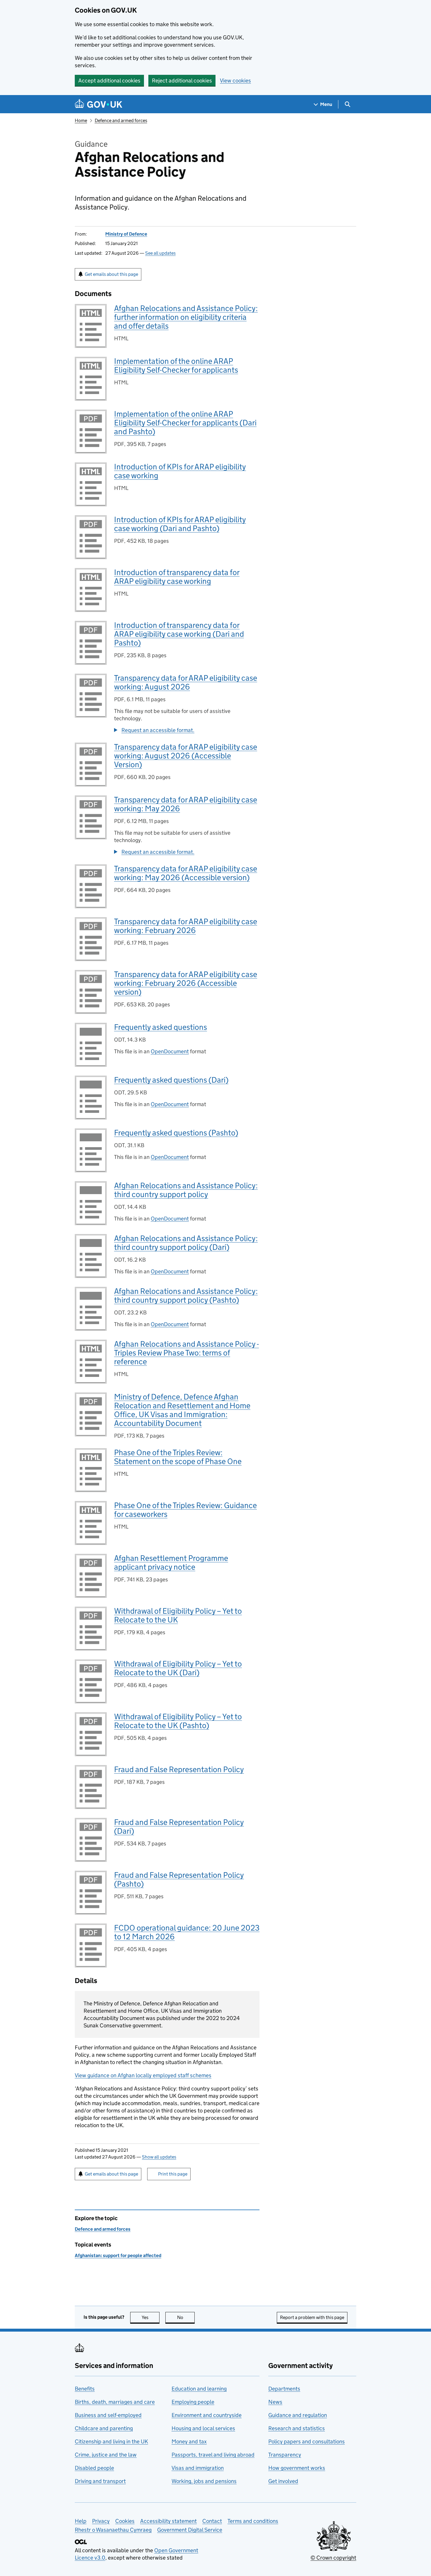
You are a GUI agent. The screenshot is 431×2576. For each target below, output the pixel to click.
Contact (212, 2521)
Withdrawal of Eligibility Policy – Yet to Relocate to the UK (178, 1615)
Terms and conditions (253, 2521)
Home (81, 120)
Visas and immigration (198, 2468)
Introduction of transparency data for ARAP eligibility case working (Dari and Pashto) (179, 634)
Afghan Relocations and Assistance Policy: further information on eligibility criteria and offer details (186, 317)
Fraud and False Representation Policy (179, 1769)
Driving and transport (100, 2481)
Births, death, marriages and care (115, 2402)
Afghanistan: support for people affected (118, 2255)
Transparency (285, 2455)
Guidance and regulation (298, 2415)
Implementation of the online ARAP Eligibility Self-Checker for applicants (176, 365)
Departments (284, 2389)
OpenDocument (170, 1051)
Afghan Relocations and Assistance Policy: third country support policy (186, 1190)
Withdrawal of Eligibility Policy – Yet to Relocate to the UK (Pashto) (178, 1721)
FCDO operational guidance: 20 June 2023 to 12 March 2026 (187, 1932)
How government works (297, 2468)
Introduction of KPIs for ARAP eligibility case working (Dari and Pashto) (180, 524)
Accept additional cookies (109, 81)
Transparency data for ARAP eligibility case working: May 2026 (186, 804)
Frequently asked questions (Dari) (171, 1080)
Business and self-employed (108, 2415)
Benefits (85, 2389)
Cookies (125, 2521)
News (275, 2402)
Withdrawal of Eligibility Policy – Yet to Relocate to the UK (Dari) (178, 1668)
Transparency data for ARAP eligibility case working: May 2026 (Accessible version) (186, 873)
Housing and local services (203, 2428)
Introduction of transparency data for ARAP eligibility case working (177, 577)
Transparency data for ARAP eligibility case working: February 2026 (186, 926)
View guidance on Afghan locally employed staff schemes (143, 2075)
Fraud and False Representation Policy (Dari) (179, 1827)
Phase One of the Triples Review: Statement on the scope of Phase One (178, 1457)
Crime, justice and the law (106, 2455)
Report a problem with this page (312, 2317)
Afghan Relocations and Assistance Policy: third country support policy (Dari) (186, 1243)
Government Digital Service (190, 2530)
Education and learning (199, 2389)
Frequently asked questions (161, 1027)
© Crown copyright (333, 2558)
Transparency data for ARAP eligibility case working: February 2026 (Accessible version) (186, 983)
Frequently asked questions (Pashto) (176, 1133)
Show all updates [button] (159, 2157)
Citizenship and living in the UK (111, 2441)
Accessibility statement (168, 2521)
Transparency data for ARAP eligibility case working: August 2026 (186, 682)
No (186, 2317)
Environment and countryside (207, 2415)
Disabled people (94, 2468)
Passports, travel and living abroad (213, 2455)
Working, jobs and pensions (204, 2481)
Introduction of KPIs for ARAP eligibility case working (180, 471)
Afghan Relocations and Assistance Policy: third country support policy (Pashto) (186, 1295)
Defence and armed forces (121, 120)
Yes (151, 2317)
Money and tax (189, 2441)
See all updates (160, 253)
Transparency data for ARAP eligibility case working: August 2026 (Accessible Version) (186, 756)
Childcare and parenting (104, 2428)
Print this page (173, 2174)
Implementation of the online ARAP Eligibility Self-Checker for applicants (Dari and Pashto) (185, 423)
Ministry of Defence (126, 234)
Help (81, 2521)
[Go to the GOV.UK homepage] (99, 104)
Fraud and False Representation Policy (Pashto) (179, 1879)
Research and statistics (297, 2428)
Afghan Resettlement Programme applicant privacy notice (171, 1562)
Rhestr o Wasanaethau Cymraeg (113, 2530)
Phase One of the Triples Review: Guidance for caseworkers (185, 1510)
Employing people (193, 2402)
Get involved (283, 2481)
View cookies (235, 81)
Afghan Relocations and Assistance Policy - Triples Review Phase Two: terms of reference (186, 1353)
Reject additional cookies (182, 81)
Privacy (101, 2521)
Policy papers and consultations (307, 2441)
